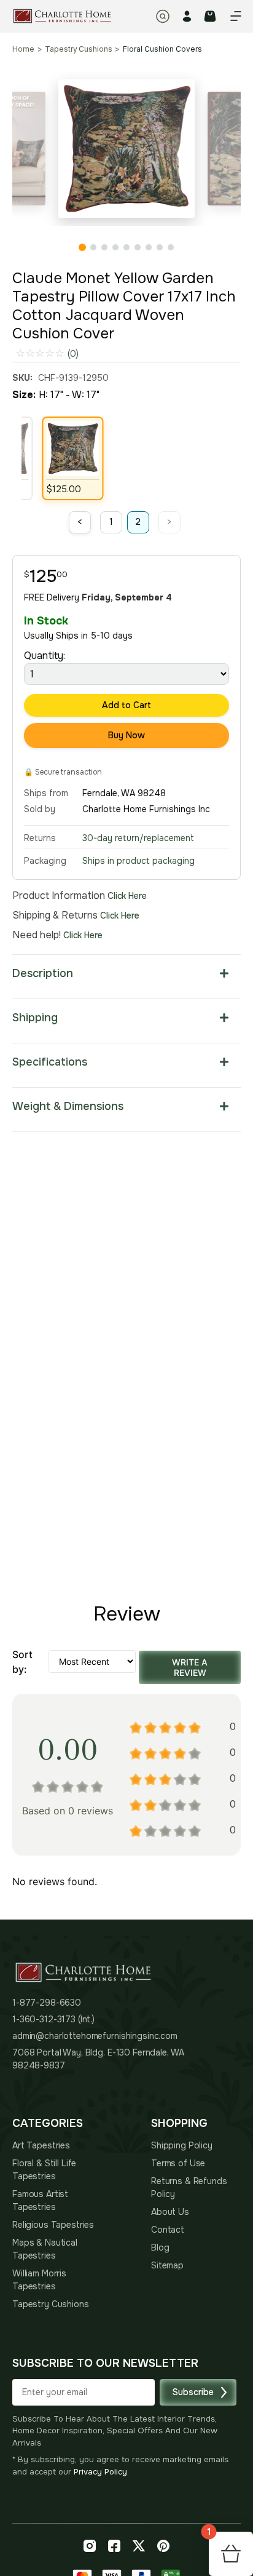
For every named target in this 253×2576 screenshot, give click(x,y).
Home (23, 49)
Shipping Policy (182, 2145)
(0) (73, 354)
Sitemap (167, 2265)
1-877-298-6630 (47, 2003)
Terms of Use (178, 2163)
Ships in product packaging (138, 861)
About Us (170, 2212)
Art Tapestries (41, 2145)
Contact (168, 2230)
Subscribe (193, 2392)
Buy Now (126, 735)
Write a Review (190, 1667)
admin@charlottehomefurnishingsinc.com (95, 2036)
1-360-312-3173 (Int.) (53, 2019)
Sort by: (22, 1662)
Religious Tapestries (53, 2225)
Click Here (127, 896)
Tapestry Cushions (78, 49)
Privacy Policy (100, 2472)
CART (210, 16)
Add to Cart (126, 705)
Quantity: (45, 656)
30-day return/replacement (138, 838)
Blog (160, 2247)
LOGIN (187, 16)
